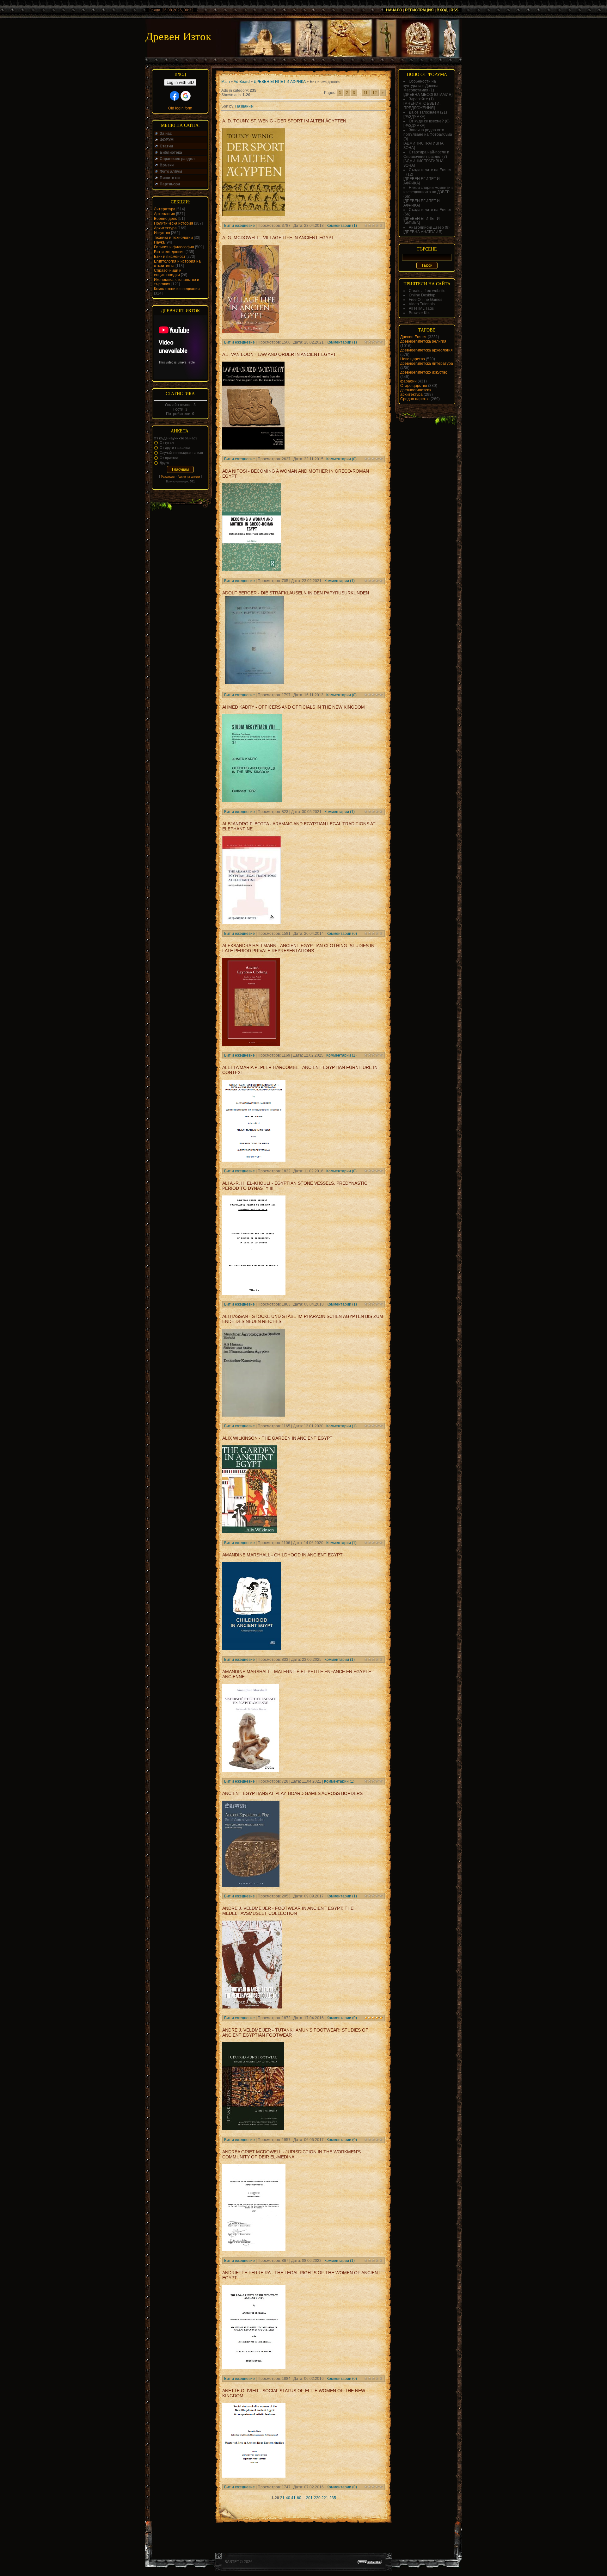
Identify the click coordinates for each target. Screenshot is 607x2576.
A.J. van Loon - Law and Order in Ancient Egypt (279, 354)
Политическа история (174, 223)
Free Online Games (426, 300)
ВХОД (442, 10)
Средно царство (415, 399)
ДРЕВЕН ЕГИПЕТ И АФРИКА (280, 82)
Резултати (168, 477)
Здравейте (418, 99)
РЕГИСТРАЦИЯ (419, 10)
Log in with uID (180, 82)
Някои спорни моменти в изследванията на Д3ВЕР (428, 190)
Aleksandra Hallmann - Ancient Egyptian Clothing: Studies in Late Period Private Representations (298, 948)
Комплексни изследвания (177, 289)
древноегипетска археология (426, 350)
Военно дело (166, 219)
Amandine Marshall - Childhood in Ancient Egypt (282, 1555)
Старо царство (414, 386)
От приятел (169, 458)
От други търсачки (175, 448)
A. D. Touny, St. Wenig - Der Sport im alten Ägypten (284, 121)
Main (226, 82)
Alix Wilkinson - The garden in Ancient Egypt (277, 1438)
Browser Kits (420, 313)
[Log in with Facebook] (175, 96)
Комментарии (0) (341, 459)
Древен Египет (414, 337)
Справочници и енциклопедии (168, 273)
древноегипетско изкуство (424, 372)
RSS (454, 10)
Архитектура (165, 228)
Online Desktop (422, 295)
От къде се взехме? (426, 121)
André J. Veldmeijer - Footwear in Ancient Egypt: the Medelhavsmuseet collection (288, 1911)
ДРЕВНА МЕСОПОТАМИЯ (428, 95)
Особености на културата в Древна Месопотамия (421, 86)
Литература (165, 209)
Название (244, 106)
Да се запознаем (424, 112)
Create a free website (427, 291)
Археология (165, 214)
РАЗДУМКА (414, 117)
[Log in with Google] (186, 96)
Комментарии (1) (342, 226)
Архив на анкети (189, 477)
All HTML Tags (421, 308)
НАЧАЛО (394, 10)
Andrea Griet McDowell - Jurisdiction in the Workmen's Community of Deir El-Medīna (291, 2154)
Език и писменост (170, 257)
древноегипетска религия (423, 341)
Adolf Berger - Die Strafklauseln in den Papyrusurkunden (296, 593)
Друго (164, 463)
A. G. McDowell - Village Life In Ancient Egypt (278, 238)
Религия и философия (174, 247)
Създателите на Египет (430, 210)
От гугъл (167, 443)
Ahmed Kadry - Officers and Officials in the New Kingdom (294, 707)
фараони (408, 381)
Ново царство (413, 359)
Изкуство (162, 233)
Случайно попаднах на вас (181, 453)
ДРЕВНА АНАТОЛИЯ (423, 232)
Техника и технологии (173, 238)
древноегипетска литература (427, 363)
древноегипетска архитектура (416, 392)
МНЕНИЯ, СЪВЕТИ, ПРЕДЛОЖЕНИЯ (422, 106)
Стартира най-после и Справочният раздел (426, 154)
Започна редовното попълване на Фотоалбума (428, 132)
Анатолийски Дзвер (426, 227)
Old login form (180, 108)
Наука (159, 242)
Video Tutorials (422, 304)
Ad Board (242, 82)
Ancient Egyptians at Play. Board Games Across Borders (292, 1793)
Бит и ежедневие (169, 252)
